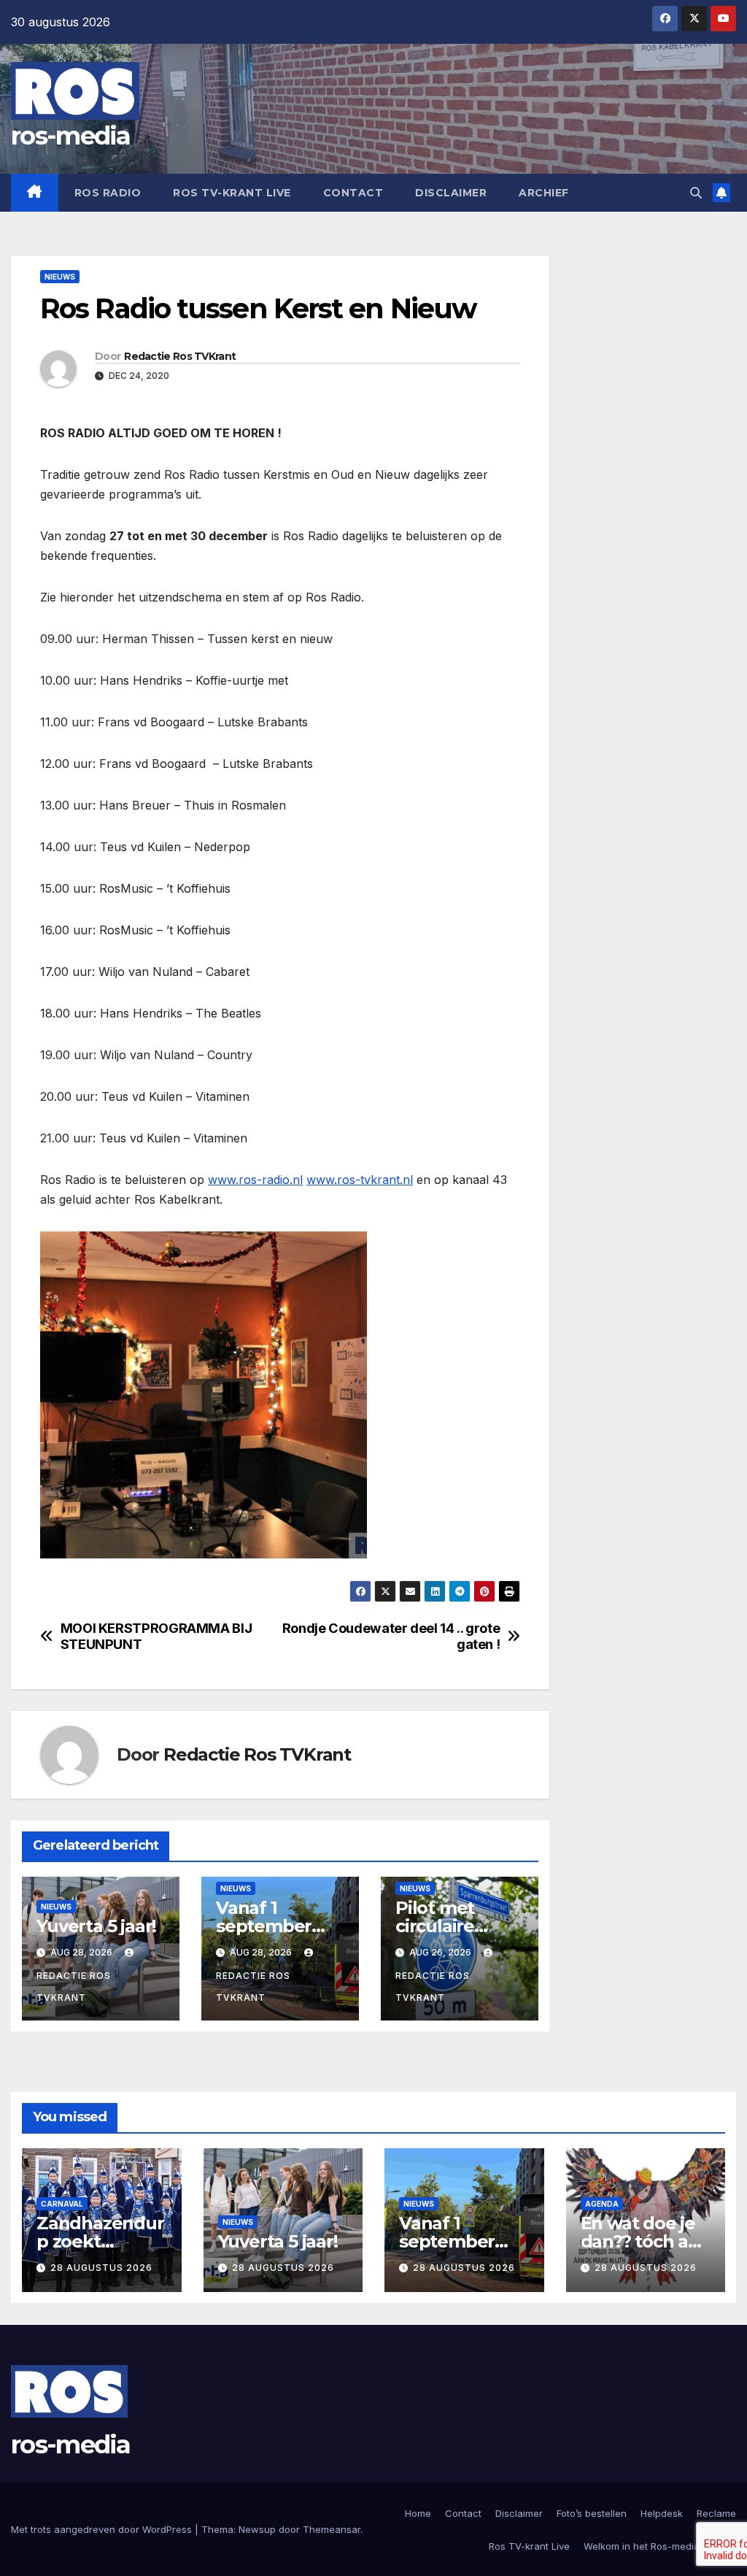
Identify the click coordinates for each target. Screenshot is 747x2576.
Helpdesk (662, 2513)
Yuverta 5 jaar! (96, 1926)
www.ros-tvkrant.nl (360, 1180)
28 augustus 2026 (101, 2268)
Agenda (602, 2204)
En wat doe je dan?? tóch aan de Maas (645, 2241)
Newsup (257, 2529)
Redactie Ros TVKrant (180, 356)
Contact (353, 193)
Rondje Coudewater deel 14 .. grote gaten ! (391, 1636)
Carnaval (62, 2204)
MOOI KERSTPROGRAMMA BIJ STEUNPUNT (156, 1636)
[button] (696, 193)
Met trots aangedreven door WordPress (103, 2529)
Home (418, 2513)
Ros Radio (108, 193)
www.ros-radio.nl (255, 1180)
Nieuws (60, 277)
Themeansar (332, 2529)
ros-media (71, 136)
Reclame (716, 2513)
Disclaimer (451, 193)
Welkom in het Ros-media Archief (660, 2546)
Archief (544, 193)
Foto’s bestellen (592, 2513)
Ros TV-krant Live (232, 193)
